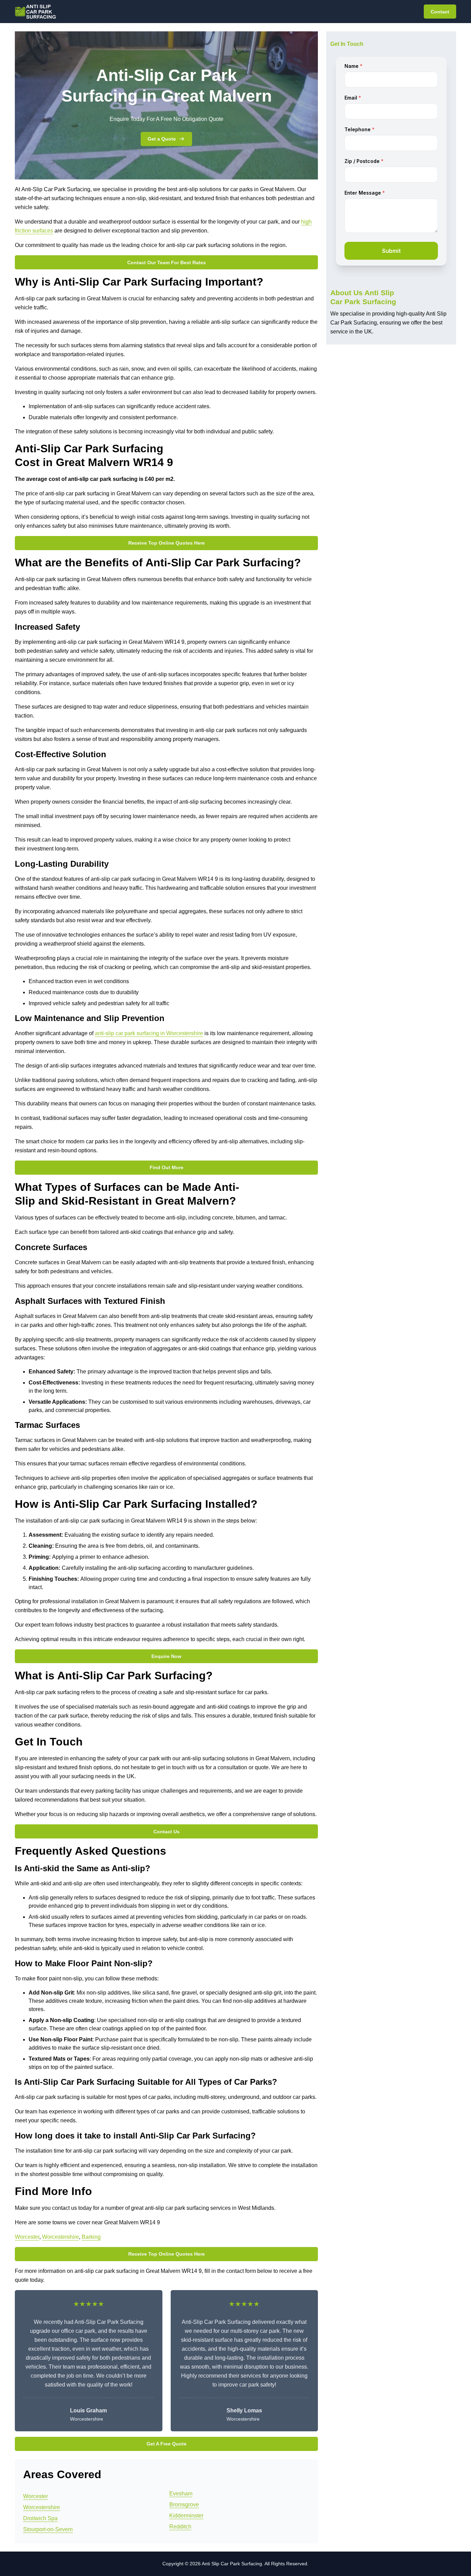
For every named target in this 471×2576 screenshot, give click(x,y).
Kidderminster (186, 2516)
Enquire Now (166, 1656)
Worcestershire (61, 2237)
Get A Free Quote (167, 2444)
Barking (91, 2237)
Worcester (27, 2237)
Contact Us (167, 1832)
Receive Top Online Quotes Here (167, 543)
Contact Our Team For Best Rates (167, 262)
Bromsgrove (184, 2505)
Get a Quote (162, 139)
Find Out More (167, 1167)
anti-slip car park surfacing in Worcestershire (149, 1033)
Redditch (180, 2527)
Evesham (181, 2493)
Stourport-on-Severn (48, 2529)
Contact (440, 12)
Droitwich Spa (40, 2518)
